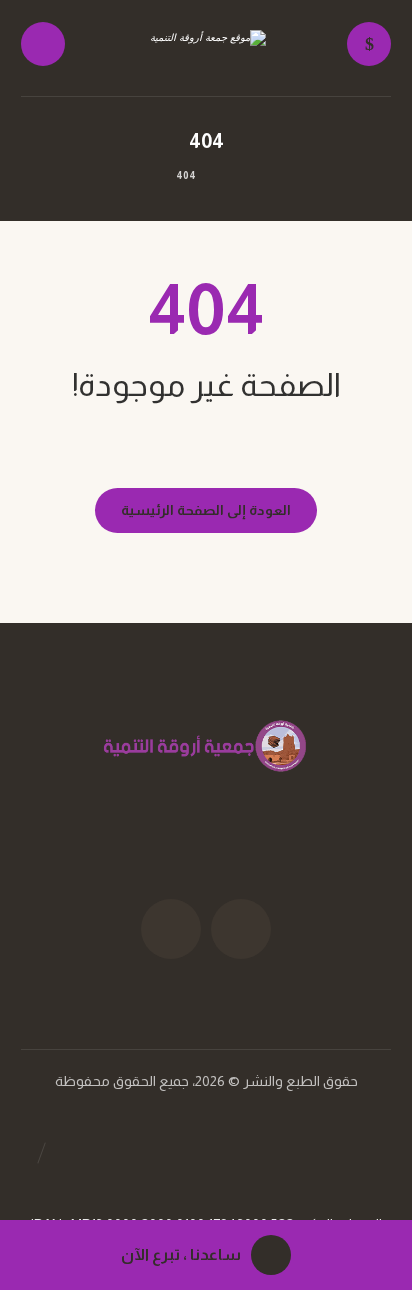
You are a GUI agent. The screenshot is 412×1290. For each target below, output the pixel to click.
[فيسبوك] (241, 929)
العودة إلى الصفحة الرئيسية (206, 510)
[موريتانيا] (206, 49)
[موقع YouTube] (171, 929)
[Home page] (232, 175)
